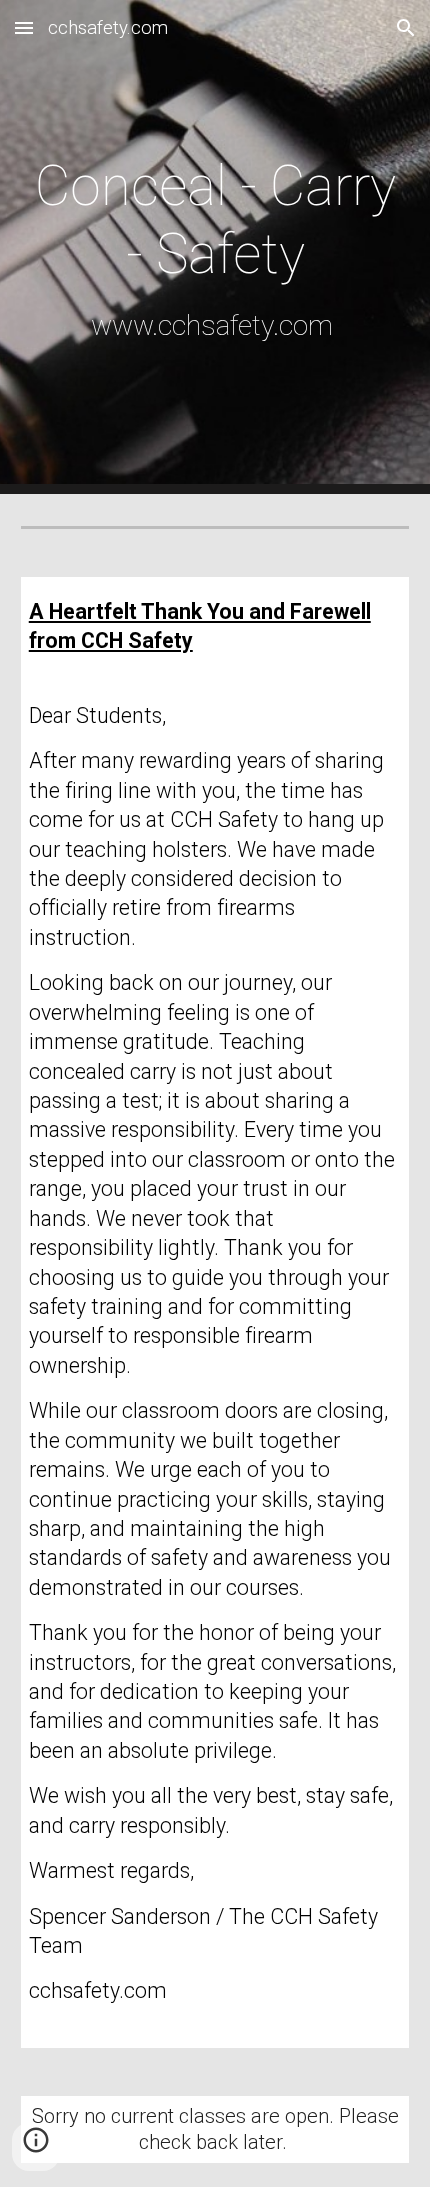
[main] (215, 247)
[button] (24, 27)
